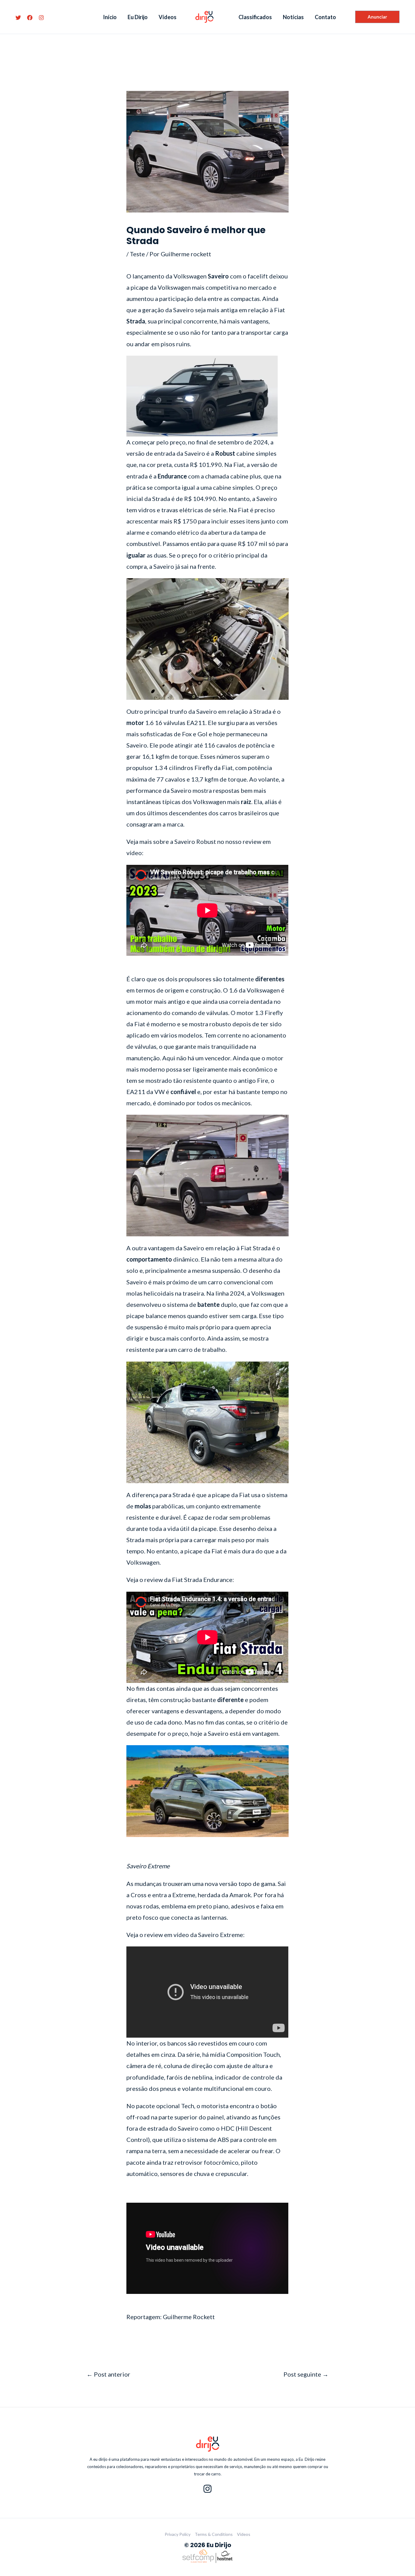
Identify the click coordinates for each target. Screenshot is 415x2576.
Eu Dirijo (138, 17)
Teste (137, 254)
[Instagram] (41, 18)
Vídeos (168, 17)
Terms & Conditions (214, 2534)
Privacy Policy (178, 2534)
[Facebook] (30, 18)
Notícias (293, 17)
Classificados (255, 17)
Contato (325, 17)
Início (110, 17)
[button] (377, 17)
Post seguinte (306, 2374)
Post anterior (108, 2374)
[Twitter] (18, 18)
